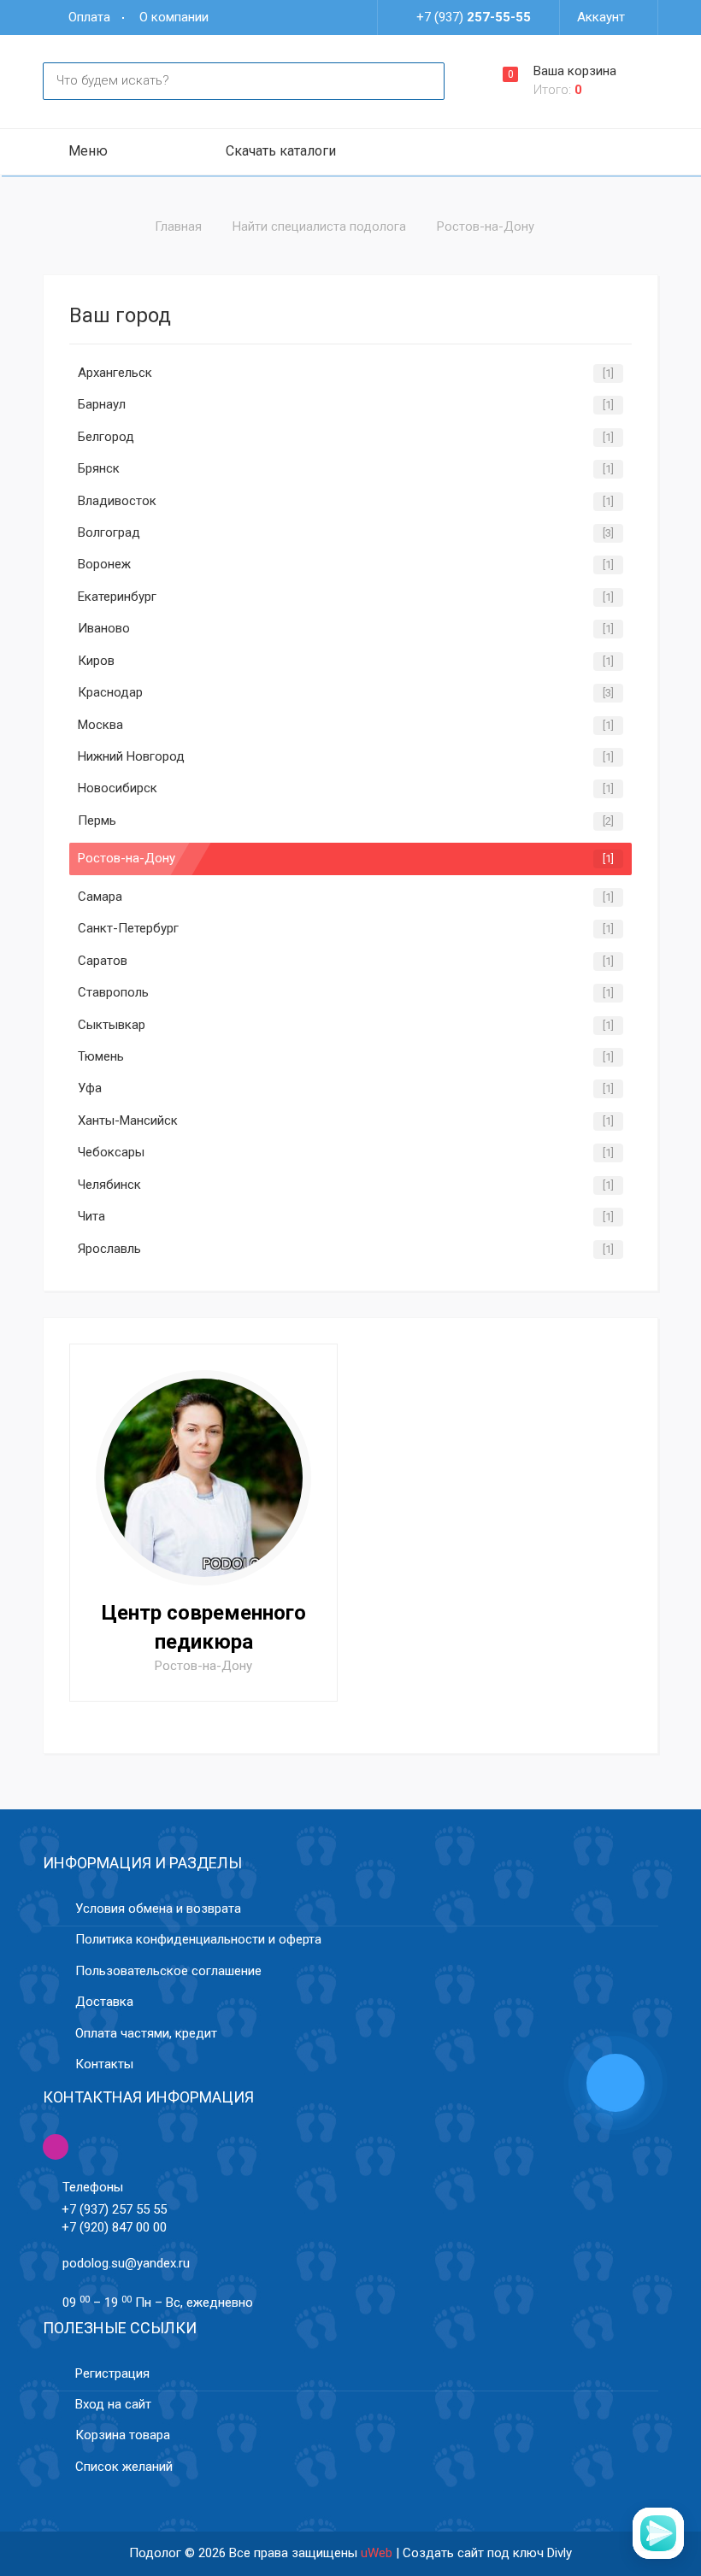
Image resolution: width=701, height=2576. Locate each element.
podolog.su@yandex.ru (126, 2263)
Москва (100, 725)
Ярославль (109, 1249)
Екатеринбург (117, 597)
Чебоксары (111, 1152)
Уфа (90, 1088)
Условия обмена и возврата (158, 1908)
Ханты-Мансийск (128, 1120)
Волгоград (109, 532)
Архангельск (115, 373)
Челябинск (109, 1185)
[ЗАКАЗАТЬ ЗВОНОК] (616, 2085)
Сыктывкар (112, 1025)
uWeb (377, 2553)
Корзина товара (123, 2435)
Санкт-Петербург (128, 928)
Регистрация (112, 2373)
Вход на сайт (113, 2404)
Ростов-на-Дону (127, 858)
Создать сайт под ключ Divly (487, 2553)
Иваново (104, 628)
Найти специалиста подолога (319, 226)
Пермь (97, 820)
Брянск (99, 468)
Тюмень (101, 1056)
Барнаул (102, 404)
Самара (100, 897)
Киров (96, 661)
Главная (178, 226)
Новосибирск (118, 788)
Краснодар (110, 692)
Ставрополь (113, 992)
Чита (91, 1216)
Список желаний (124, 2467)
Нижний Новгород (131, 756)
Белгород (106, 437)
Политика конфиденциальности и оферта (198, 1939)
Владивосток (117, 501)
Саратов (103, 961)
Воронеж (104, 564)
